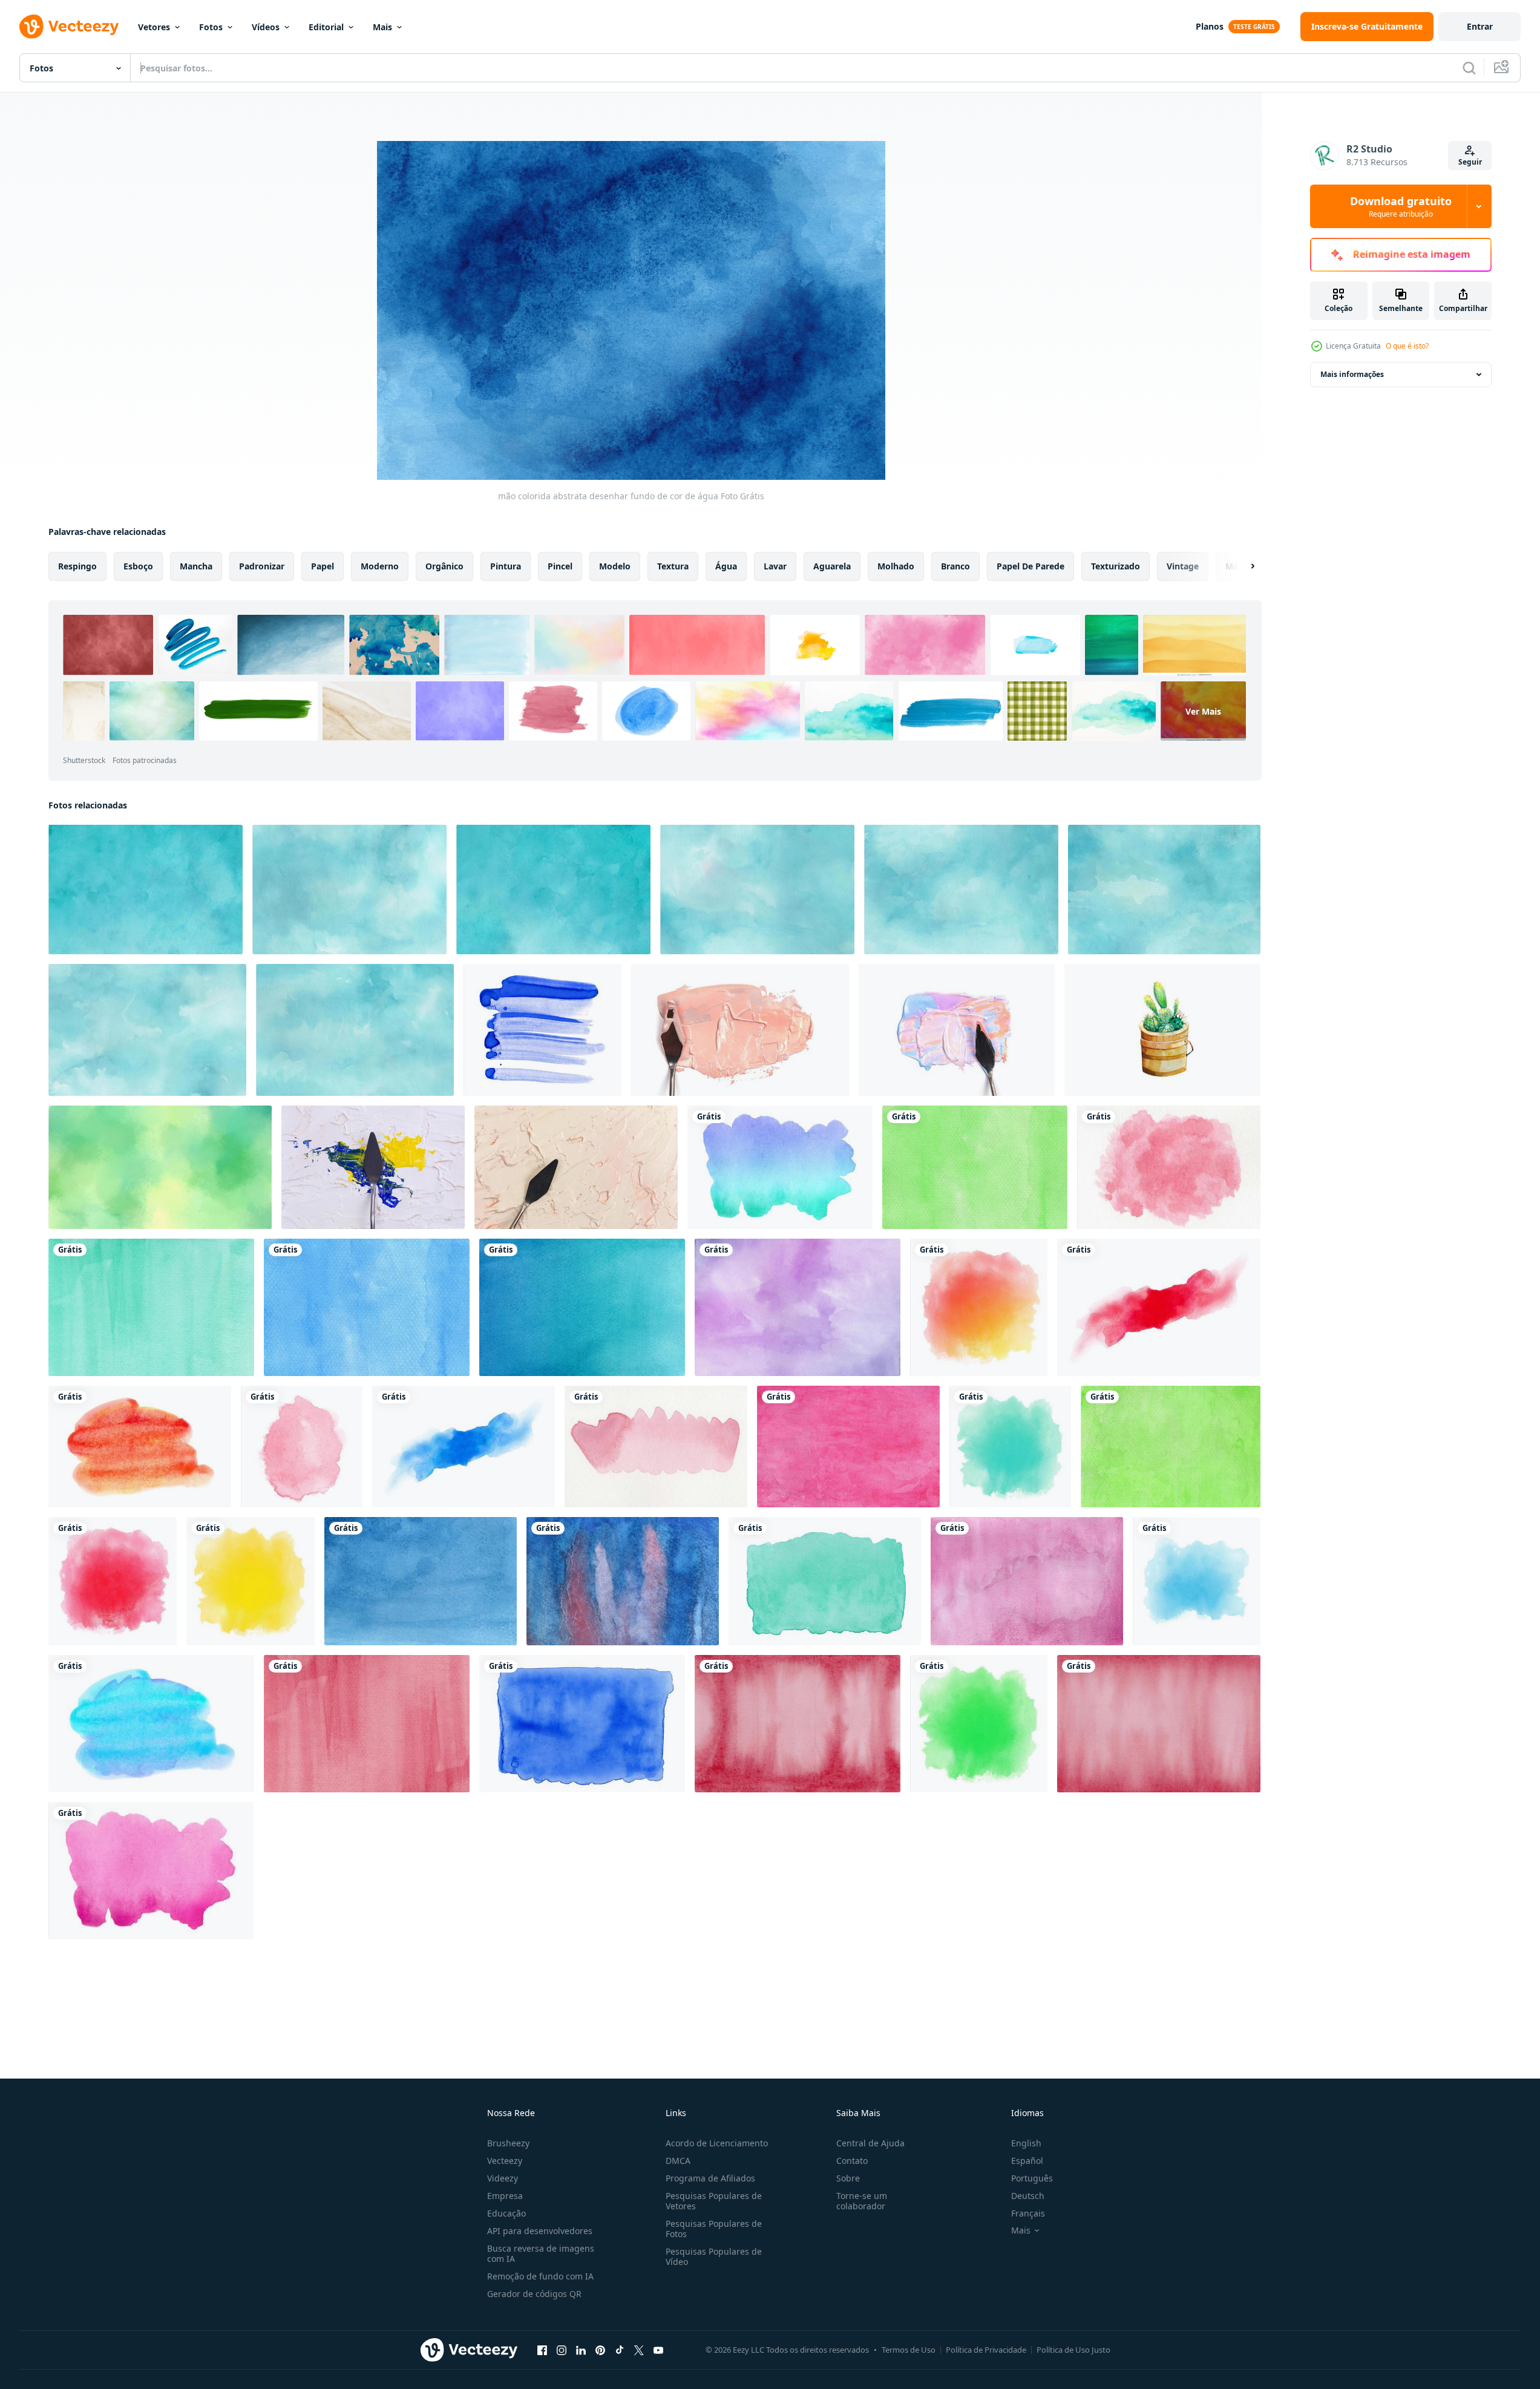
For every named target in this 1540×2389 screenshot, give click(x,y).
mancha (196, 566)
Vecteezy (505, 2161)
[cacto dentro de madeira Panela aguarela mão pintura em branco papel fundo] (1162, 1030)
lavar (775, 566)
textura (673, 566)
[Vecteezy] (69, 27)
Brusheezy (508, 2143)
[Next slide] (1242, 566)
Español (1027, 2161)
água (726, 566)
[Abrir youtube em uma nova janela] (658, 2350)
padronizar (262, 566)
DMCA (678, 2161)
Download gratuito (1401, 206)
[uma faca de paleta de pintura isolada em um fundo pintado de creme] (576, 1167)
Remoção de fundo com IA (540, 2276)
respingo (77, 566)
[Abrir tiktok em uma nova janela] (620, 2350)
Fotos (211, 27)
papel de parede (1030, 566)
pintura (506, 566)
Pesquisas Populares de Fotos (714, 2229)
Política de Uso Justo (1073, 2350)
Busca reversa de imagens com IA (541, 2253)
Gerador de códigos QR (534, 2294)
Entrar (1480, 26)
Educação (506, 2213)
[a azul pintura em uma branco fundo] (542, 1030)
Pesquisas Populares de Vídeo (714, 2256)
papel (323, 566)
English (1026, 2143)
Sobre (848, 2178)
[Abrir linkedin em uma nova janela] (581, 2350)
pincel (560, 566)
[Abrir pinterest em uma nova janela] (600, 2350)
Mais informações (1352, 374)
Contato (852, 2161)
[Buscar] (1469, 68)
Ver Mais (1203, 711)
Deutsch (1028, 2196)
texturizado (1116, 566)
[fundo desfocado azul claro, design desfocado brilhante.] (160, 1167)
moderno (380, 566)
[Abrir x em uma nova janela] (639, 2350)
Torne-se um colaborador (862, 2201)
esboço (138, 566)
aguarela (832, 566)
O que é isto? (1407, 346)
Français (1028, 2213)
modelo (615, 566)
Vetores (154, 27)
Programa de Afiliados (710, 2178)
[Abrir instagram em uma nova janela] (562, 2350)
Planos (1210, 26)
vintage (1183, 566)
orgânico (444, 566)
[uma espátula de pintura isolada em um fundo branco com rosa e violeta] (957, 1030)
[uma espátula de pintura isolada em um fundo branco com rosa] (740, 1030)
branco (955, 566)
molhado (896, 566)
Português (1032, 2178)
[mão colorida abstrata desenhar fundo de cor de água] (146, 890)
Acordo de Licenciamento (717, 2143)
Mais (382, 27)
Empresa (505, 2196)
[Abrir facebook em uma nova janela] (542, 2350)
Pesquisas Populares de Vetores (714, 2201)
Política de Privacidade (986, 2350)
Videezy (503, 2178)
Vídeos (266, 27)
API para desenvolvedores (540, 2231)
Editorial (326, 27)
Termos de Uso (909, 2350)
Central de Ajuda (870, 2143)
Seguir (1470, 162)
